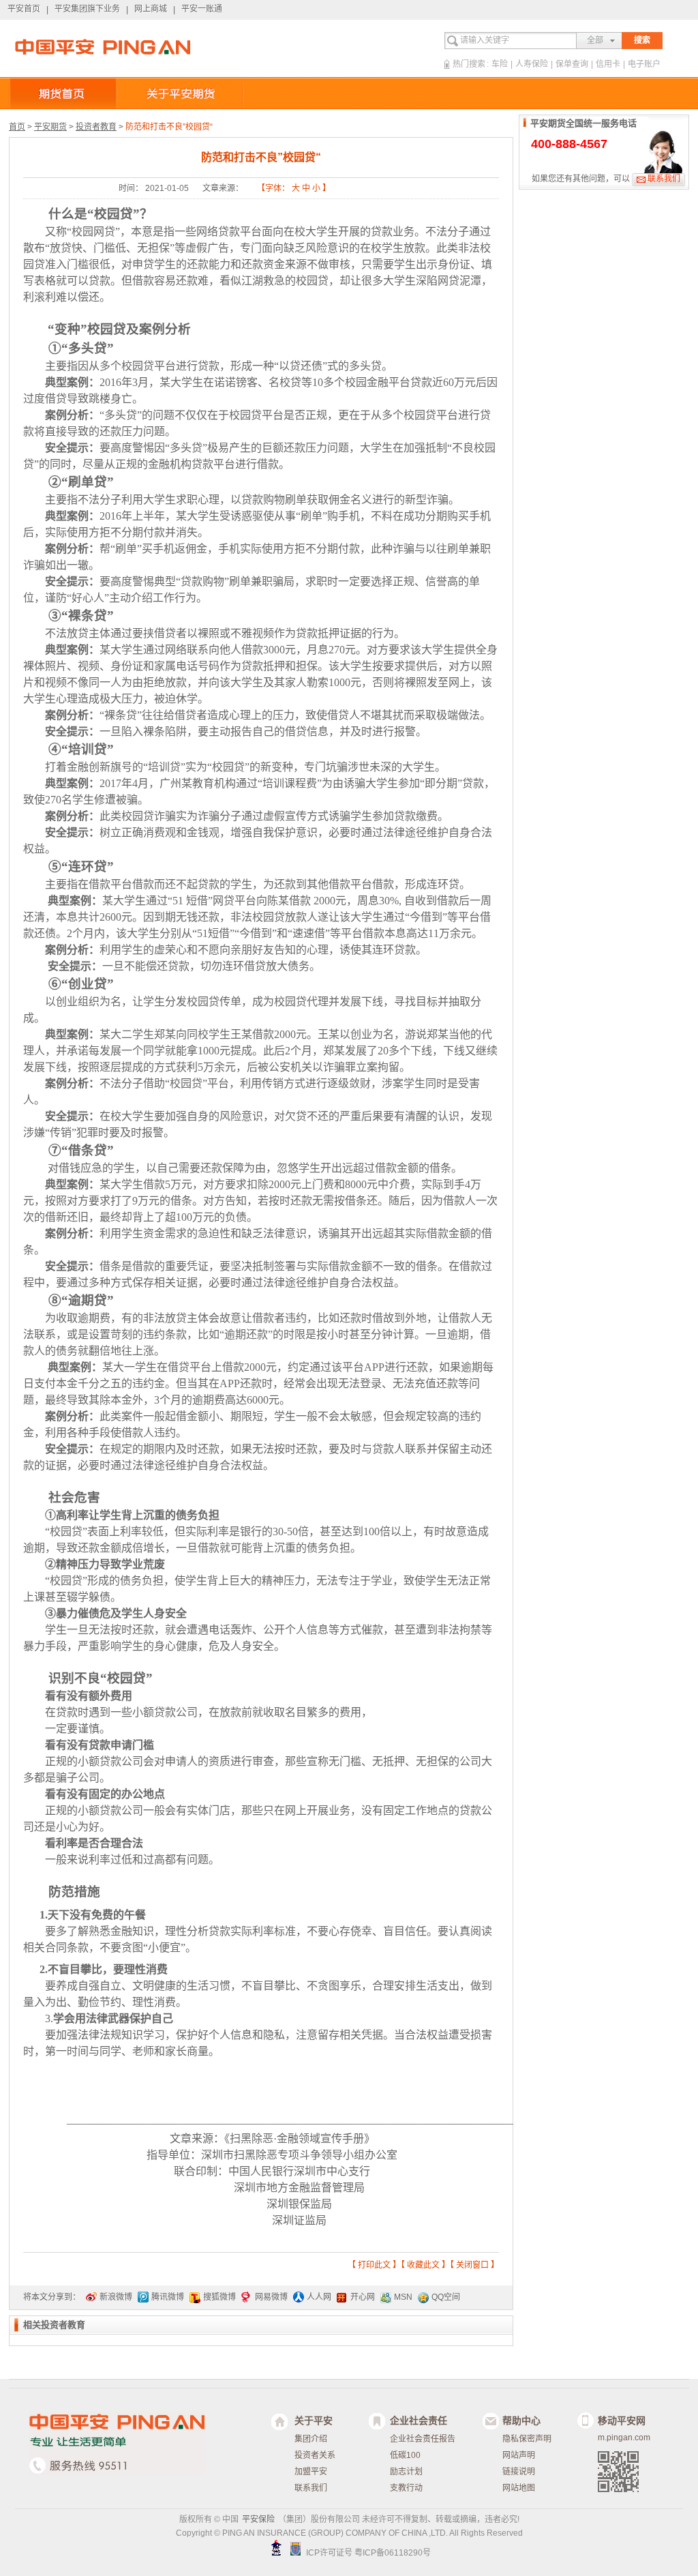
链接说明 (519, 2472)
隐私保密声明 (527, 2439)
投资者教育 (96, 127)
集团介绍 (311, 2439)
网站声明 (519, 2455)
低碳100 (405, 2455)
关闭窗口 (472, 2265)
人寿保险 (532, 64)
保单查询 (572, 64)
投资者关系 (315, 2455)
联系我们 (664, 179)
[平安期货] (63, 93)
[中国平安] (103, 47)
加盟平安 (311, 2472)
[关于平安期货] (180, 93)
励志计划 (406, 2472)
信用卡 (608, 64)
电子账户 (644, 64)
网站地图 (519, 2488)
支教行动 (406, 2488)
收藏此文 (423, 2265)
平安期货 (50, 127)
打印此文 (374, 2265)
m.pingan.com (624, 2438)
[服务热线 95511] (100, 2460)
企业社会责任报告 (423, 2439)
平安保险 (258, 2519)
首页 (17, 127)
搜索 (642, 40)
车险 (500, 64)
